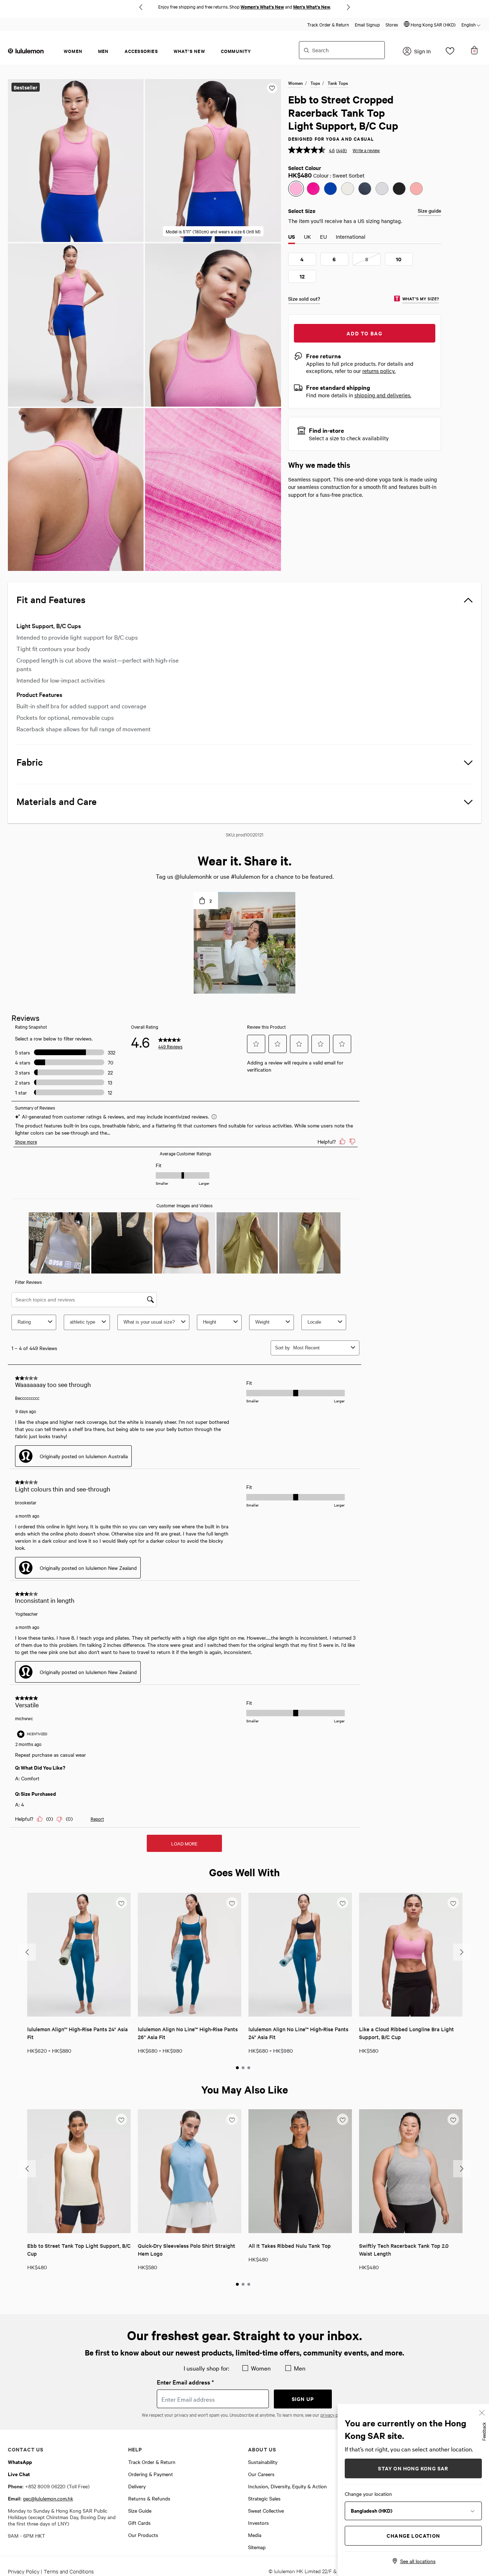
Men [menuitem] (103, 51)
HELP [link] (135, 2449)
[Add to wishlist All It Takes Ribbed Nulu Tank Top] (343, 2119)
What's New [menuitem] (189, 51)
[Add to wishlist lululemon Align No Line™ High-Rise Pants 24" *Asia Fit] (343, 1902)
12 (302, 276)
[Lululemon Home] (26, 50)
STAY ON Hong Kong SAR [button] (413, 2468)
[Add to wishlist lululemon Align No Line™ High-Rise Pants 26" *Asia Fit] (232, 1902)
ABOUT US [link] (262, 2449)
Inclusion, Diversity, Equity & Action (287, 2486)
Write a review (366, 150)
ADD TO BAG (364, 333)
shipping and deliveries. (383, 395)
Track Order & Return (328, 24)
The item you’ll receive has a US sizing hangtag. (345, 221)
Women (296, 83)
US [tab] (292, 237)
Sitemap (257, 2547)
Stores (392, 24)
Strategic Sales (264, 2498)
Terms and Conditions (69, 2571)
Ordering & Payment (151, 2474)
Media (255, 2535)
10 (399, 259)
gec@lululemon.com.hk (48, 2498)
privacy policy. (334, 2415)
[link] (79, 1955)
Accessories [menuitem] (141, 51)
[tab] (237, 2068)
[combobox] (342, 50)
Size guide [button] (429, 210)
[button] (430, 24)
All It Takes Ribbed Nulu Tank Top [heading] (290, 2245)
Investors (258, 2523)
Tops (315, 83)
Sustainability (263, 2462)
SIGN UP (303, 2399)
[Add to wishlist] (272, 88)
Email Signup (367, 24)
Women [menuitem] (73, 51)
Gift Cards (139, 2523)
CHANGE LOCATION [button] (413, 2535)
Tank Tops (338, 83)
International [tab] (351, 237)
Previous (141, 7)
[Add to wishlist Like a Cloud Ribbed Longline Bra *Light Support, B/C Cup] (453, 1902)
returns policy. (379, 371)
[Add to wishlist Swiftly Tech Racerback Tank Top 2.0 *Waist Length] (453, 2119)
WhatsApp (20, 2462)
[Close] (482, 2412)
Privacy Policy (24, 2571)
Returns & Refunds (149, 2498)
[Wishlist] (450, 53)
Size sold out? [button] (304, 299)
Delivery (137, 2486)
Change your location (368, 2494)
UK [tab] (308, 237)
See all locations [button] (418, 2561)
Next (348, 7)
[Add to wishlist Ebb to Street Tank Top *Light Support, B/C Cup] (121, 2119)
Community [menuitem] (236, 51)
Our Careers (261, 2474)
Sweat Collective (266, 2510)
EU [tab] (323, 237)
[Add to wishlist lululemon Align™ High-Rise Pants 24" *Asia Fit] (121, 1902)
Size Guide (140, 2510)
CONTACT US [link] (26, 2449)
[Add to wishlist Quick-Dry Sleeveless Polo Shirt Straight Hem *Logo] (232, 2119)
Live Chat (19, 2474)
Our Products (143, 2535)
